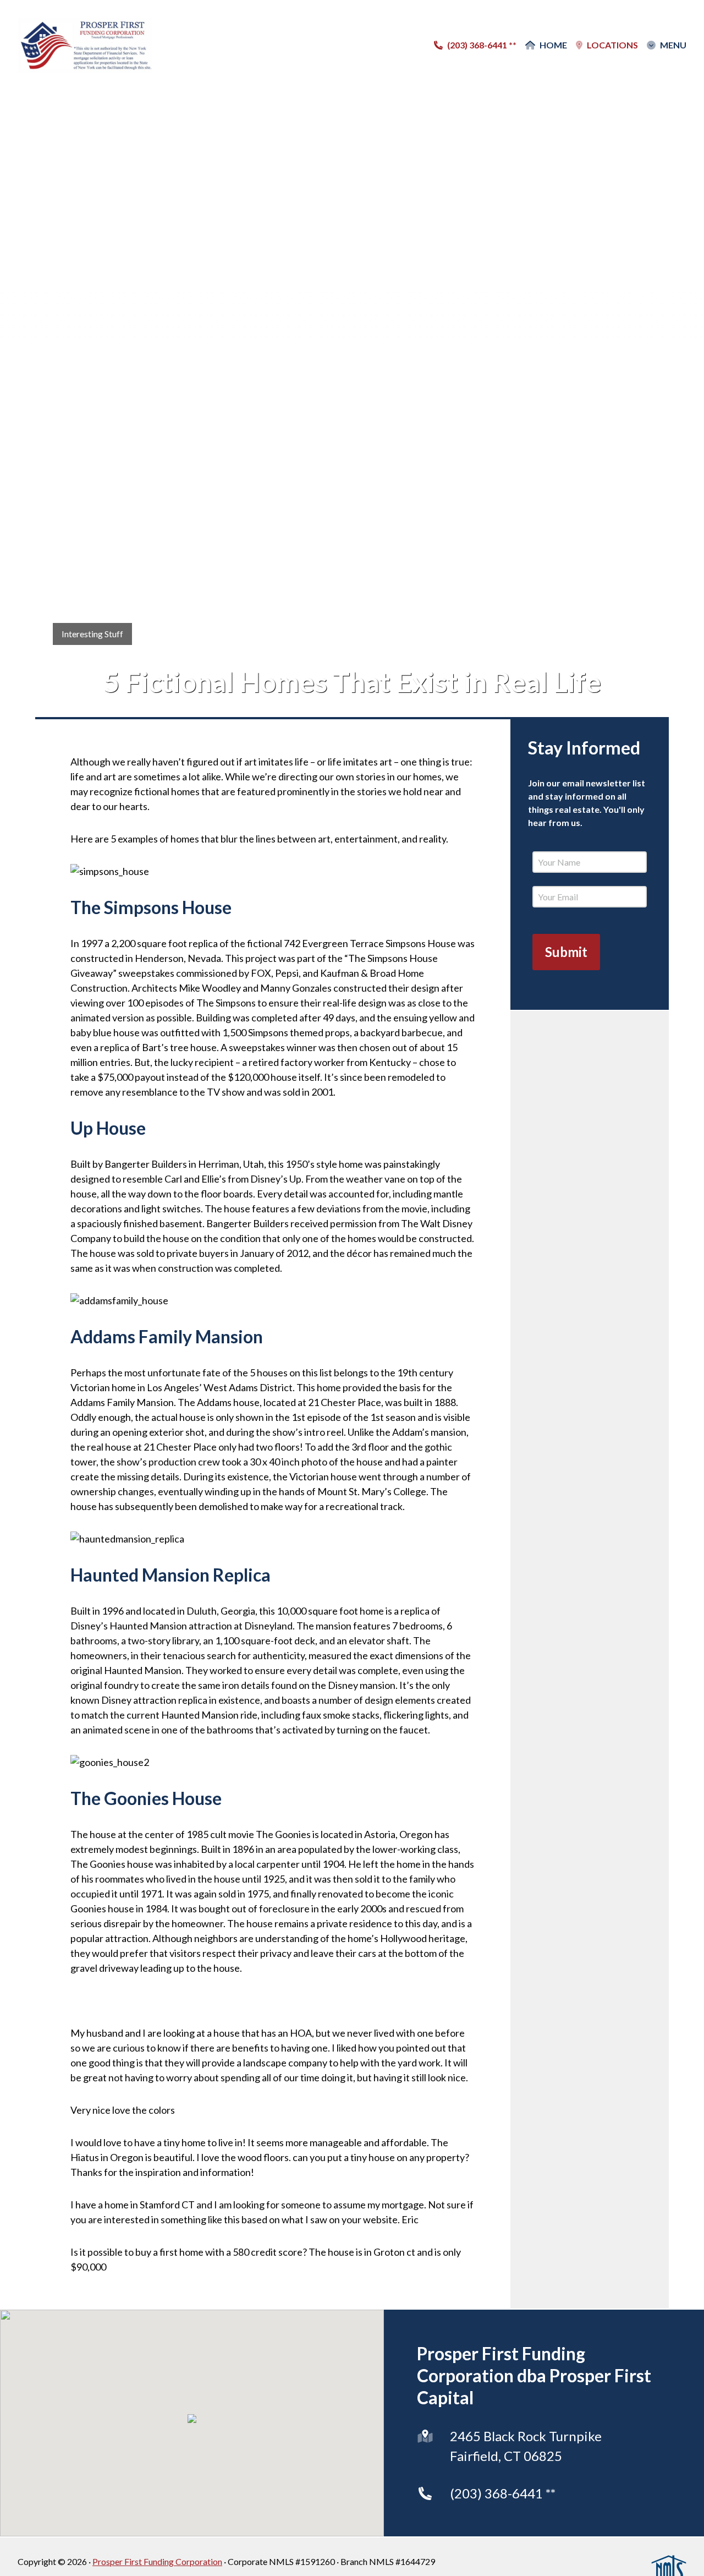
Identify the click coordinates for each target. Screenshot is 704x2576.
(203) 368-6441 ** (503, 2493)
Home (553, 45)
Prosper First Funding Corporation (157, 2561)
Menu (673, 45)
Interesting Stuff (92, 634)
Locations (612, 45)
